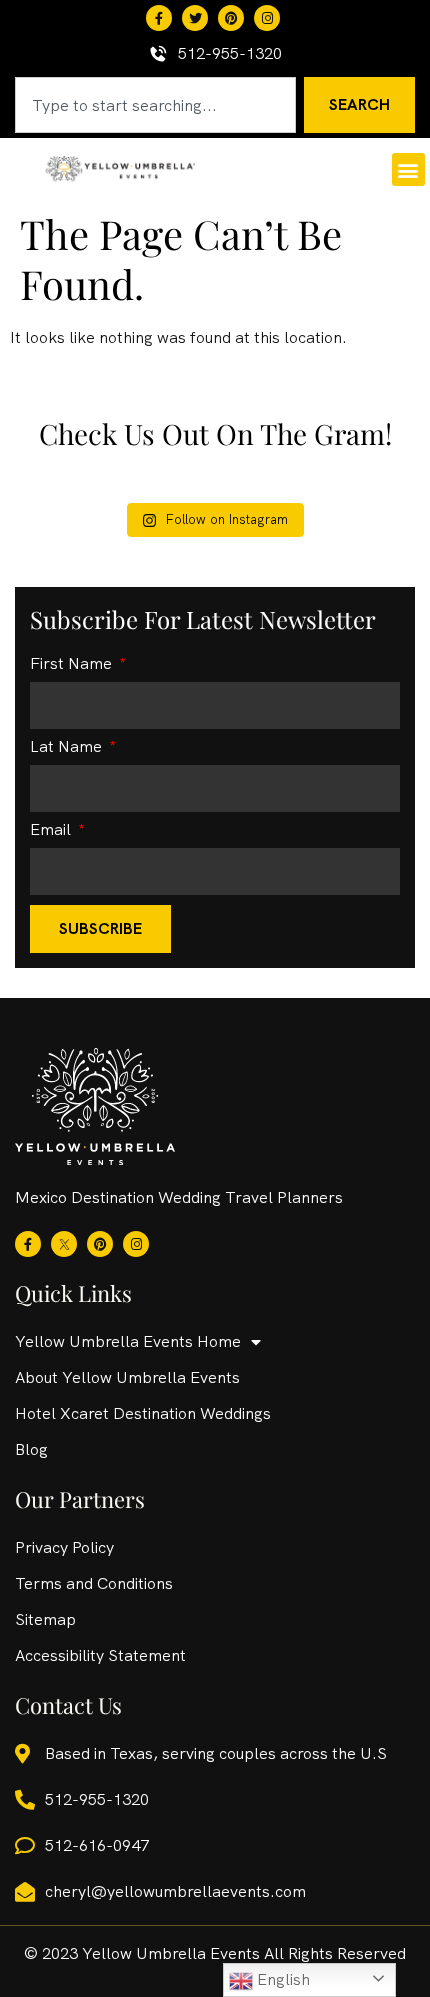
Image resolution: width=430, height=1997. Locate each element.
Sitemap (45, 1619)
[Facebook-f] (159, 18)
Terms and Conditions (94, 1583)
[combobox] (155, 105)
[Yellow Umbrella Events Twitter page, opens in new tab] (195, 18)
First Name (73, 665)
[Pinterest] (231, 18)
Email (52, 831)
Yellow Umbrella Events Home (128, 1341)
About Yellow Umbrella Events (127, 1377)
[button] (408, 169)
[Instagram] (267, 18)
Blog (31, 1449)
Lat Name (68, 748)
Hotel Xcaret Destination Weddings (143, 1413)
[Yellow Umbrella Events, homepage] (120, 169)
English (281, 1979)
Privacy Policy (64, 1547)
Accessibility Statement (100, 1655)
